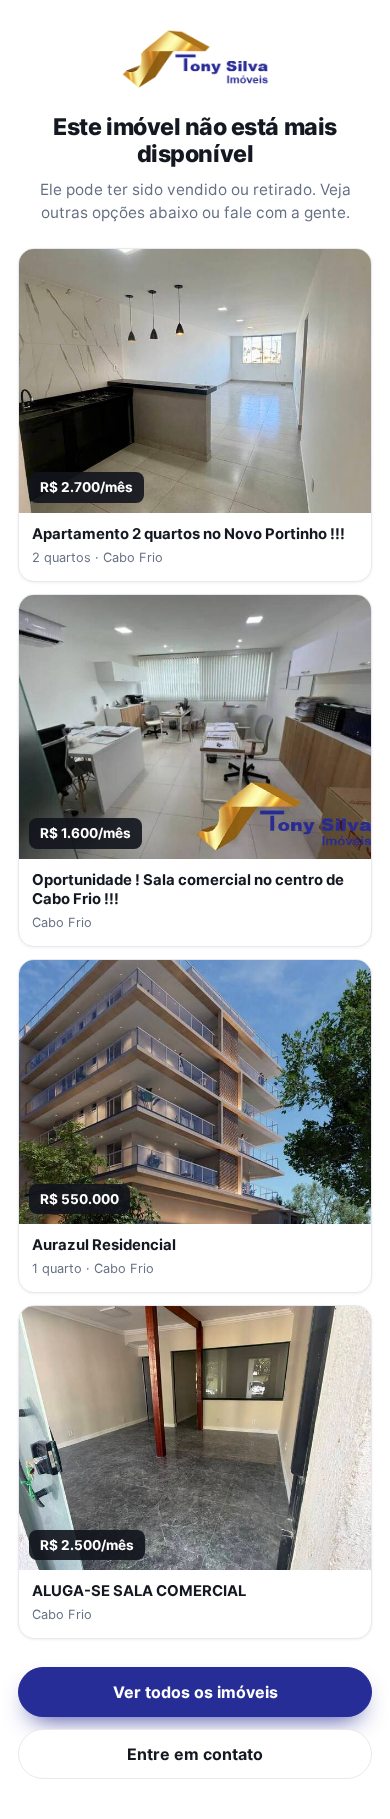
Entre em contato (195, 1754)
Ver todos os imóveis (195, 1692)
